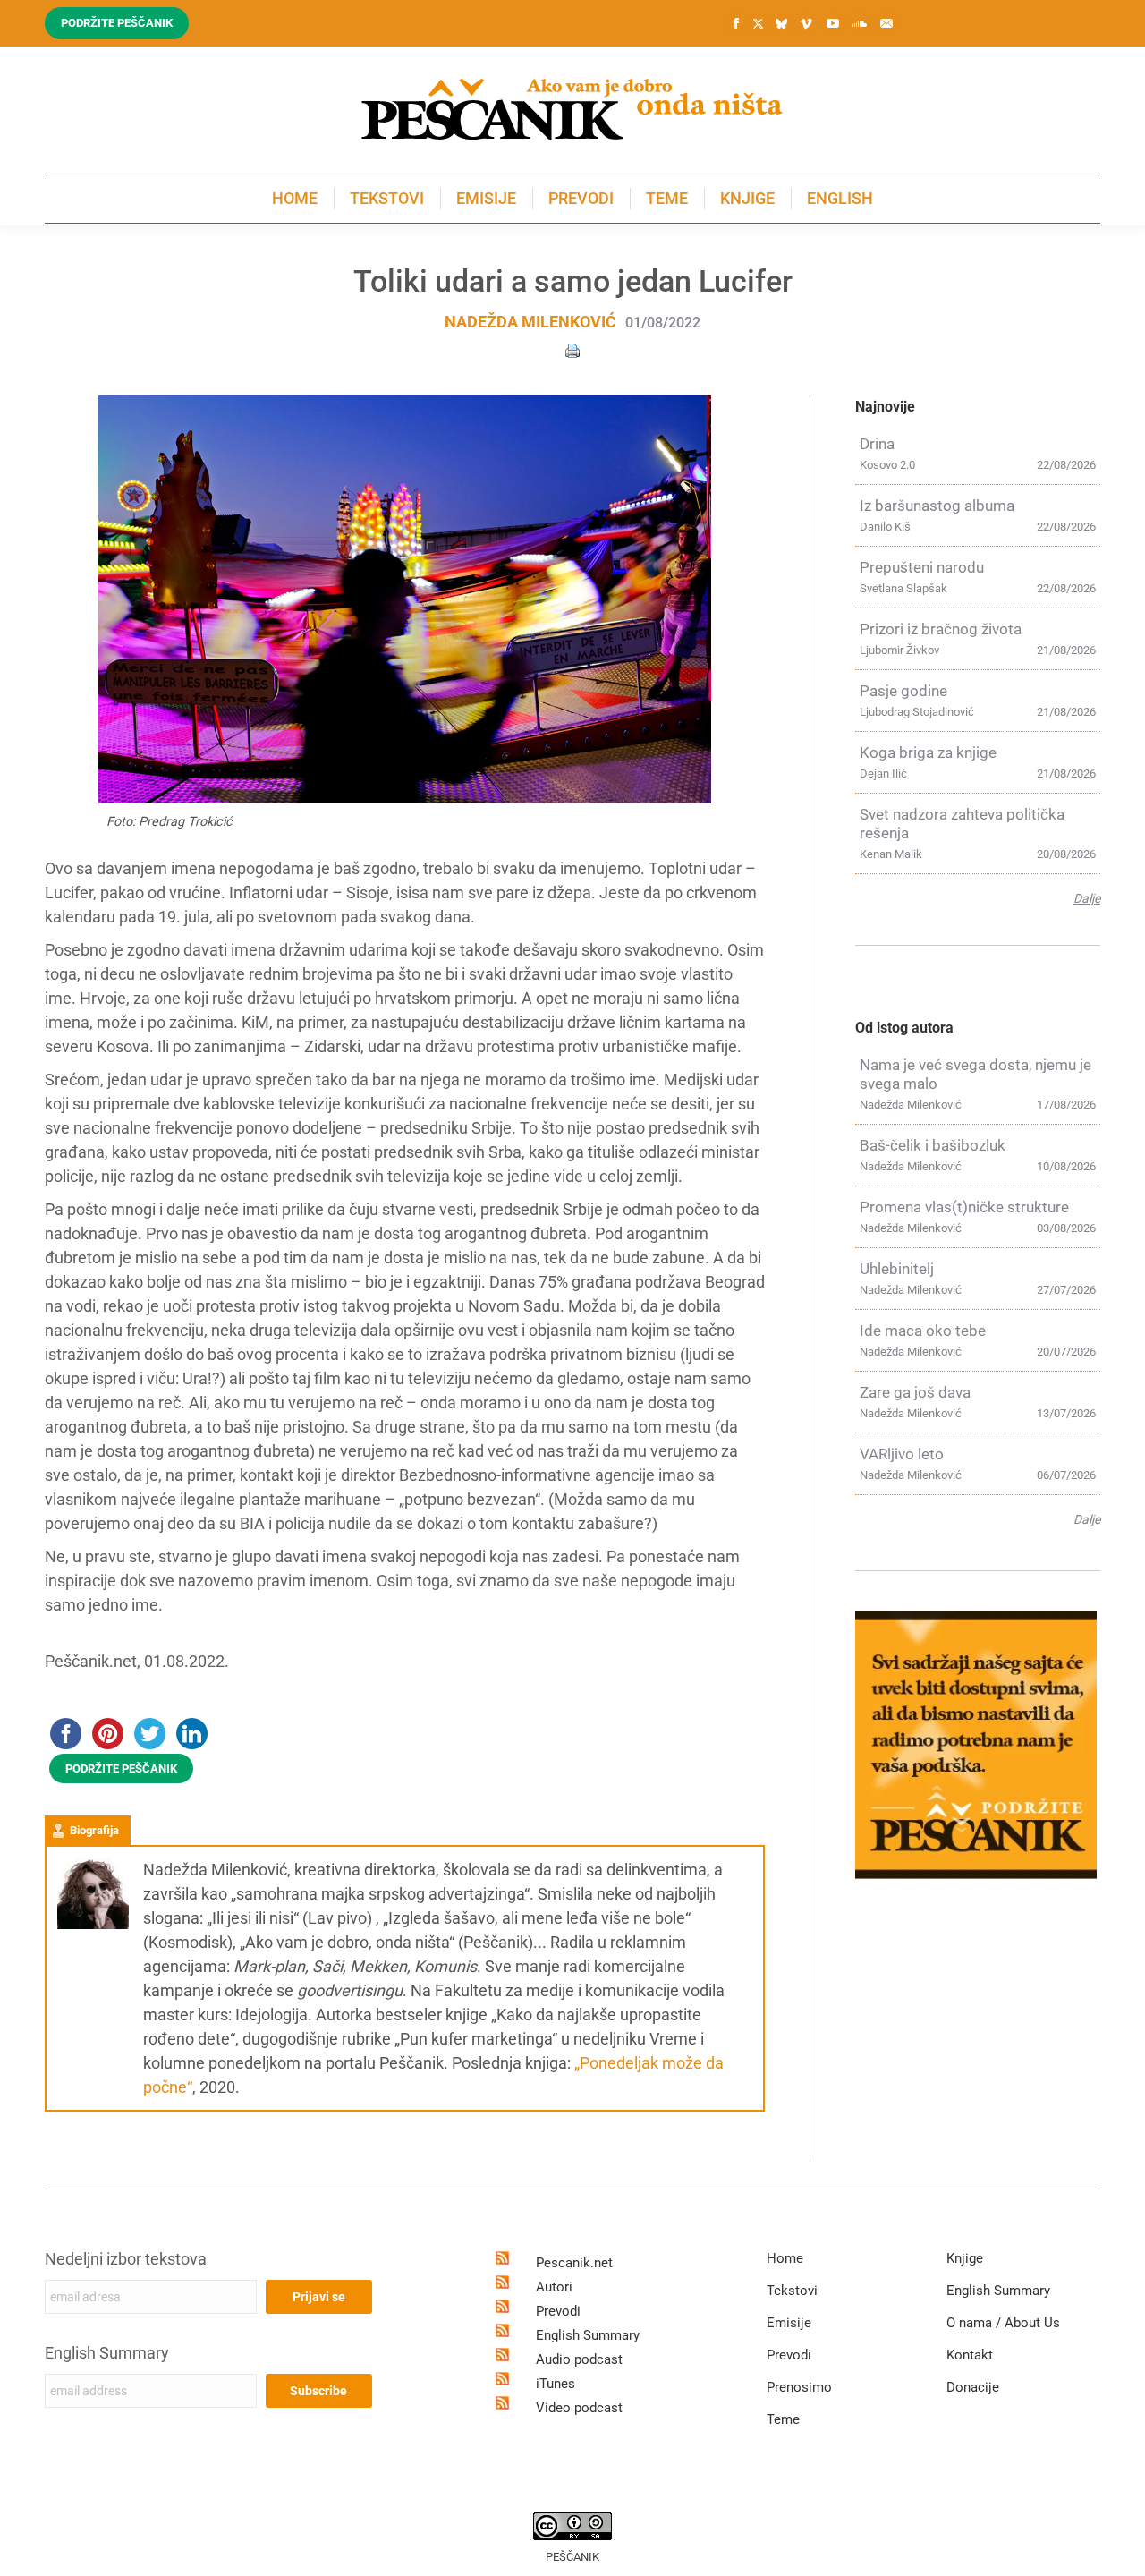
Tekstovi (792, 2291)
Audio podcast (579, 2359)
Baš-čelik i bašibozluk (933, 1145)
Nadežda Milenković (530, 322)
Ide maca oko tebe (923, 1331)
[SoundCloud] (860, 23)
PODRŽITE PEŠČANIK (121, 1768)
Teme (783, 2419)
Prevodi (558, 2311)
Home (785, 2258)
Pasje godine (903, 691)
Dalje (1087, 898)
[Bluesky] (781, 24)
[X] (758, 24)
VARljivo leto (902, 1454)
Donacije (973, 2387)
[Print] (572, 349)
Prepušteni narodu (922, 567)
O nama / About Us (1003, 2323)
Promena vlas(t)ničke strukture (964, 1207)
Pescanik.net (574, 2263)
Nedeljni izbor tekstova (126, 2259)
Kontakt (970, 2355)
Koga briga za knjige (928, 752)
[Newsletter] (886, 23)
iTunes (556, 2384)
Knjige (965, 2258)
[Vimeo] (806, 23)
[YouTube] (833, 23)
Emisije (789, 2323)
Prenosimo (799, 2387)
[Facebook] (736, 23)
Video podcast (579, 2408)
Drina (877, 444)
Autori (554, 2287)
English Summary (107, 2353)
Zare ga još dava (915, 1392)
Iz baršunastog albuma (937, 506)
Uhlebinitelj (897, 1269)
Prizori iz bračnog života (941, 629)
